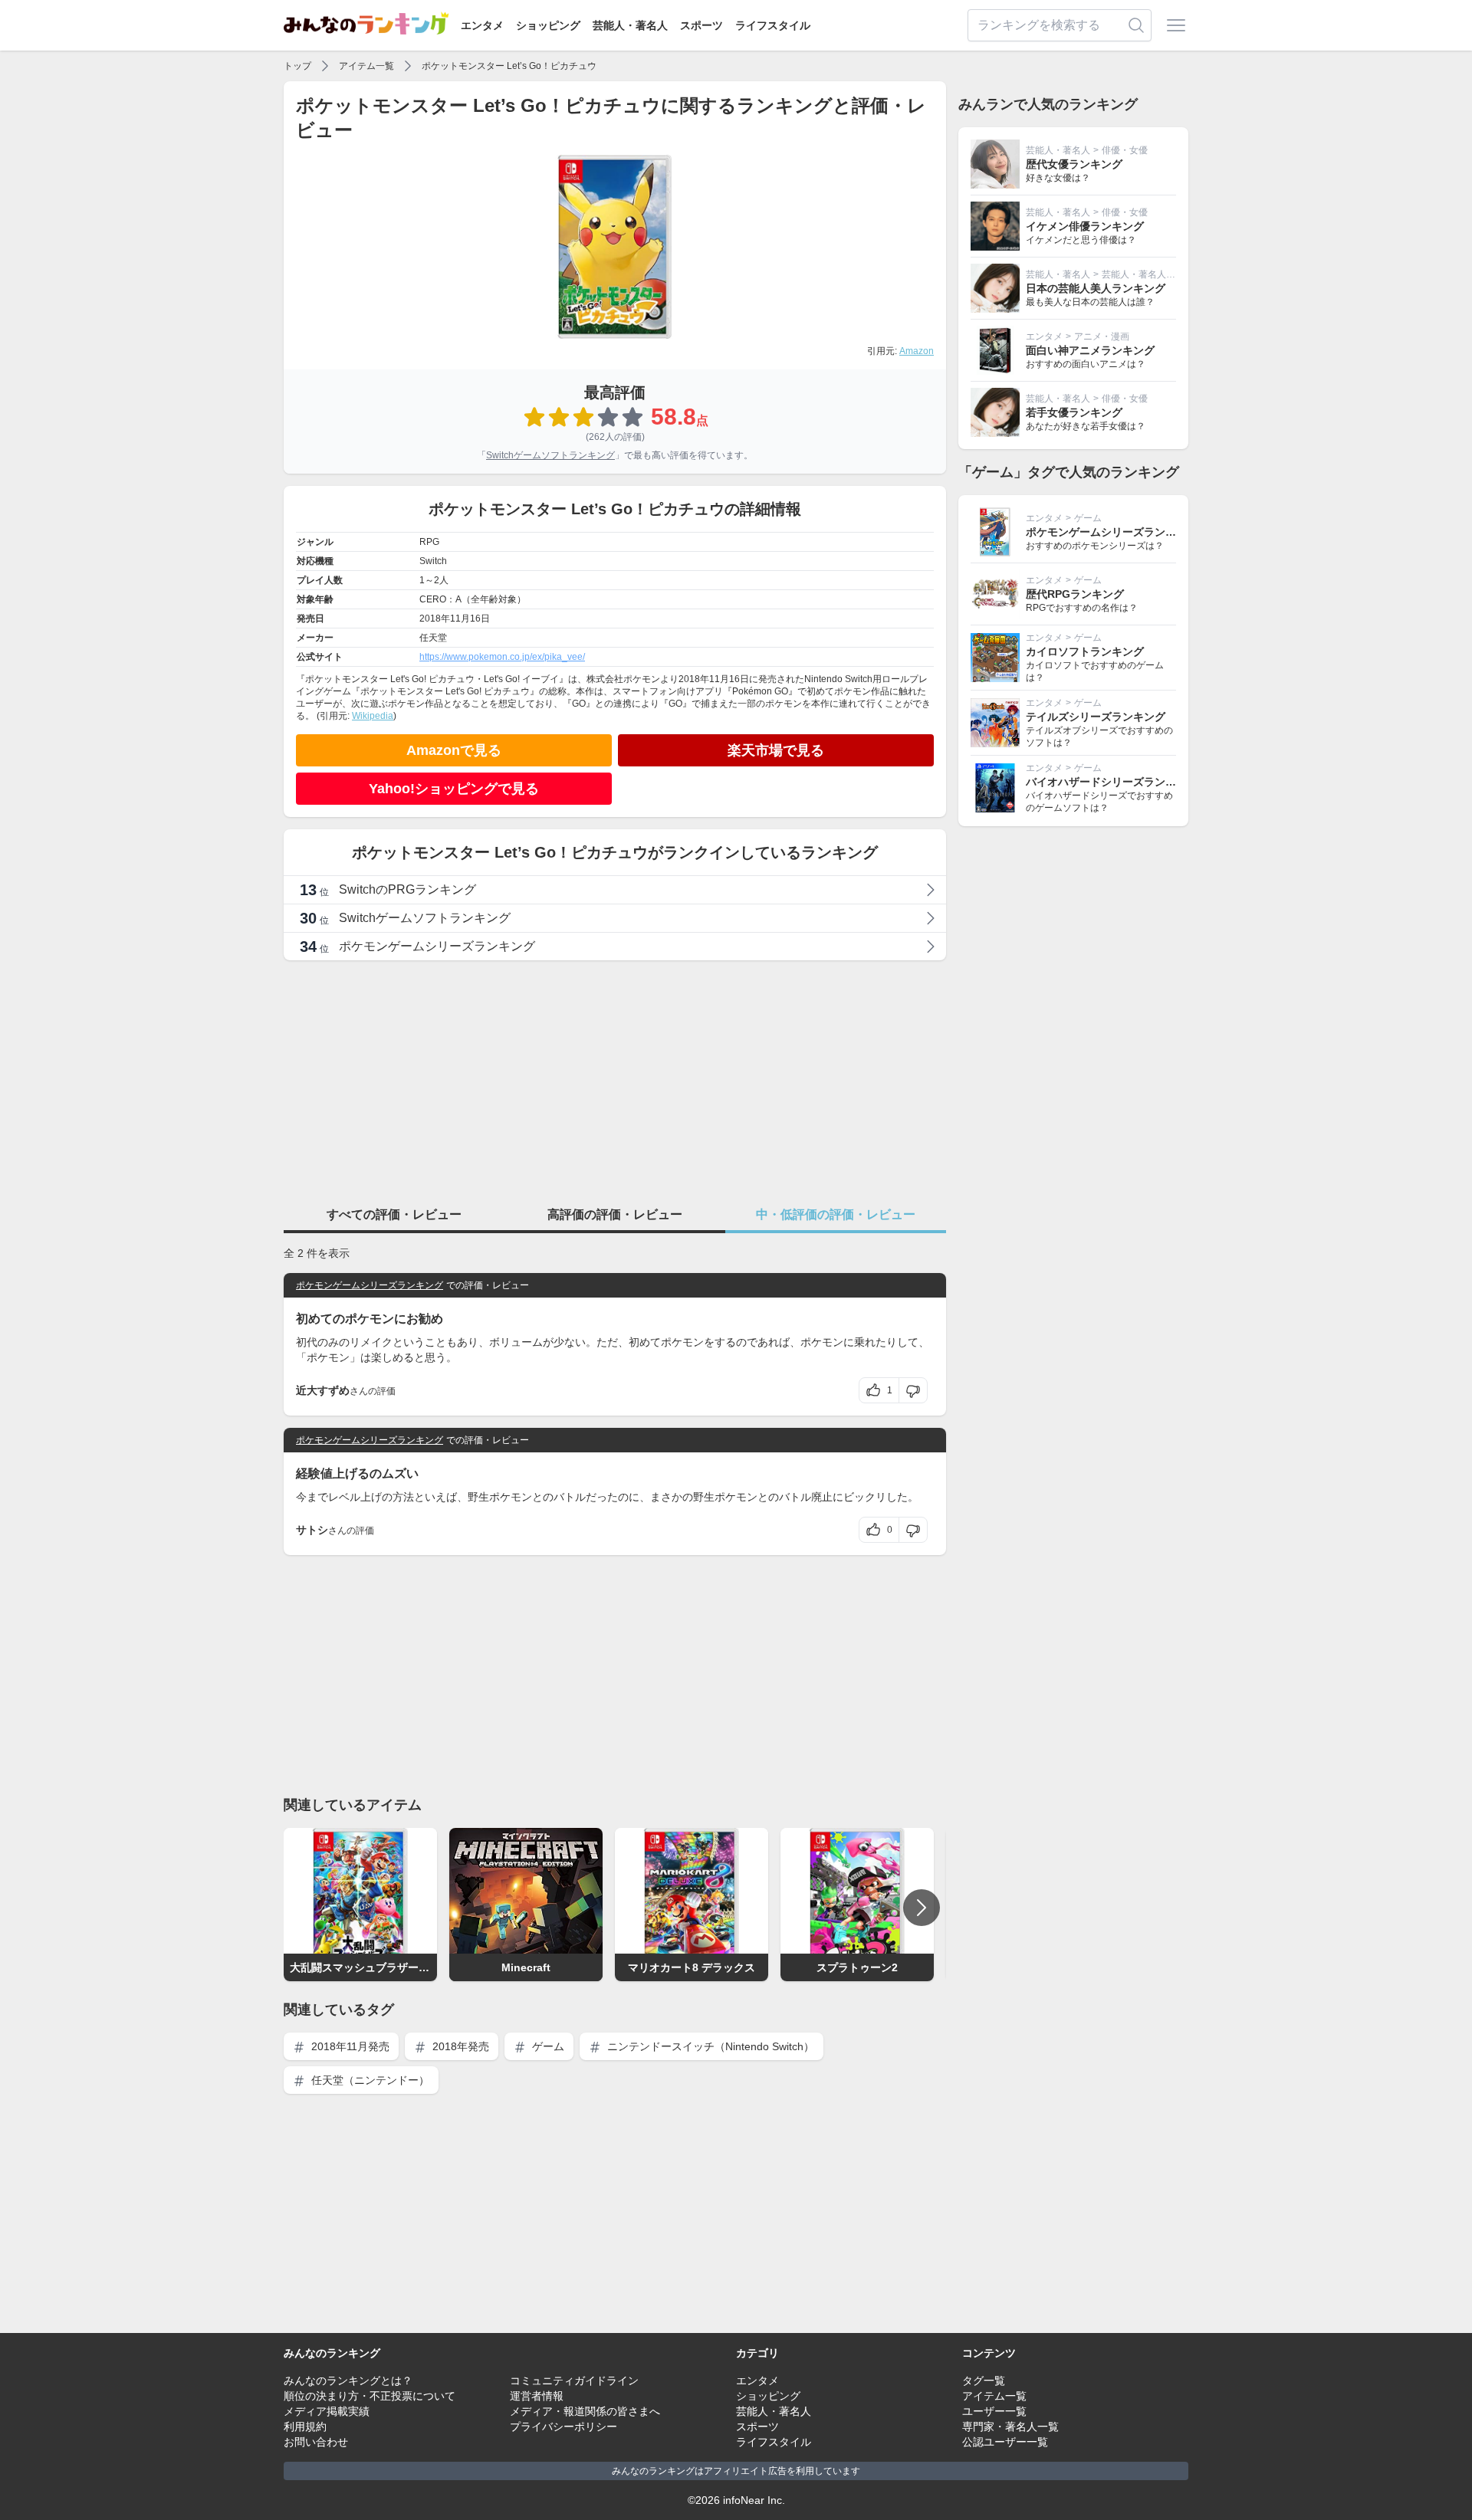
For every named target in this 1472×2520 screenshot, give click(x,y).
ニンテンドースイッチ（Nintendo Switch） (709, 2046)
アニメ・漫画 (1102, 336)
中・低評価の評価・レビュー (836, 1214)
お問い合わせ (316, 2442)
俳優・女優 (1125, 150)
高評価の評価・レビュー (615, 1214)
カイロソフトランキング (1085, 651)
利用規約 (305, 2426)
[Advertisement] (615, 1080)
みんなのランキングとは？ (348, 2381)
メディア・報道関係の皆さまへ (585, 2411)
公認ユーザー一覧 (1005, 2442)
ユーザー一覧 (994, 2411)
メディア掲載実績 (327, 2411)
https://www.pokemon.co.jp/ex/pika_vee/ (502, 657)
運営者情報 (537, 2396)
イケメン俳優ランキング (1085, 226)
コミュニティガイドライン (574, 2381)
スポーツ (701, 25)
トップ (297, 66)
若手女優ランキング (1074, 412)
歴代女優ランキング (1074, 164)
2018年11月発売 (349, 2046)
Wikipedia (373, 716)
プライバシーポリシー (563, 2426)
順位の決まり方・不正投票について (370, 2396)
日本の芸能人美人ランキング (1096, 288)
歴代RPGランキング (1075, 594)
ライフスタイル (773, 25)
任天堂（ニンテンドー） (369, 2080)
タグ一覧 (984, 2381)
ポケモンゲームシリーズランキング (370, 1285)
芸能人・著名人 (630, 25)
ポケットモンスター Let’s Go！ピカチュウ (509, 66)
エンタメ (482, 25)
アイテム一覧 (366, 66)
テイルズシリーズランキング (1096, 717)
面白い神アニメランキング (1090, 350)
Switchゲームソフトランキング (550, 455)
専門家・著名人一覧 (1010, 2426)
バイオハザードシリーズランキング (1112, 782)
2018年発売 (459, 2046)
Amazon (917, 351)
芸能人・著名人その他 (1148, 274)
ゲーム (547, 2046)
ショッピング (548, 25)
